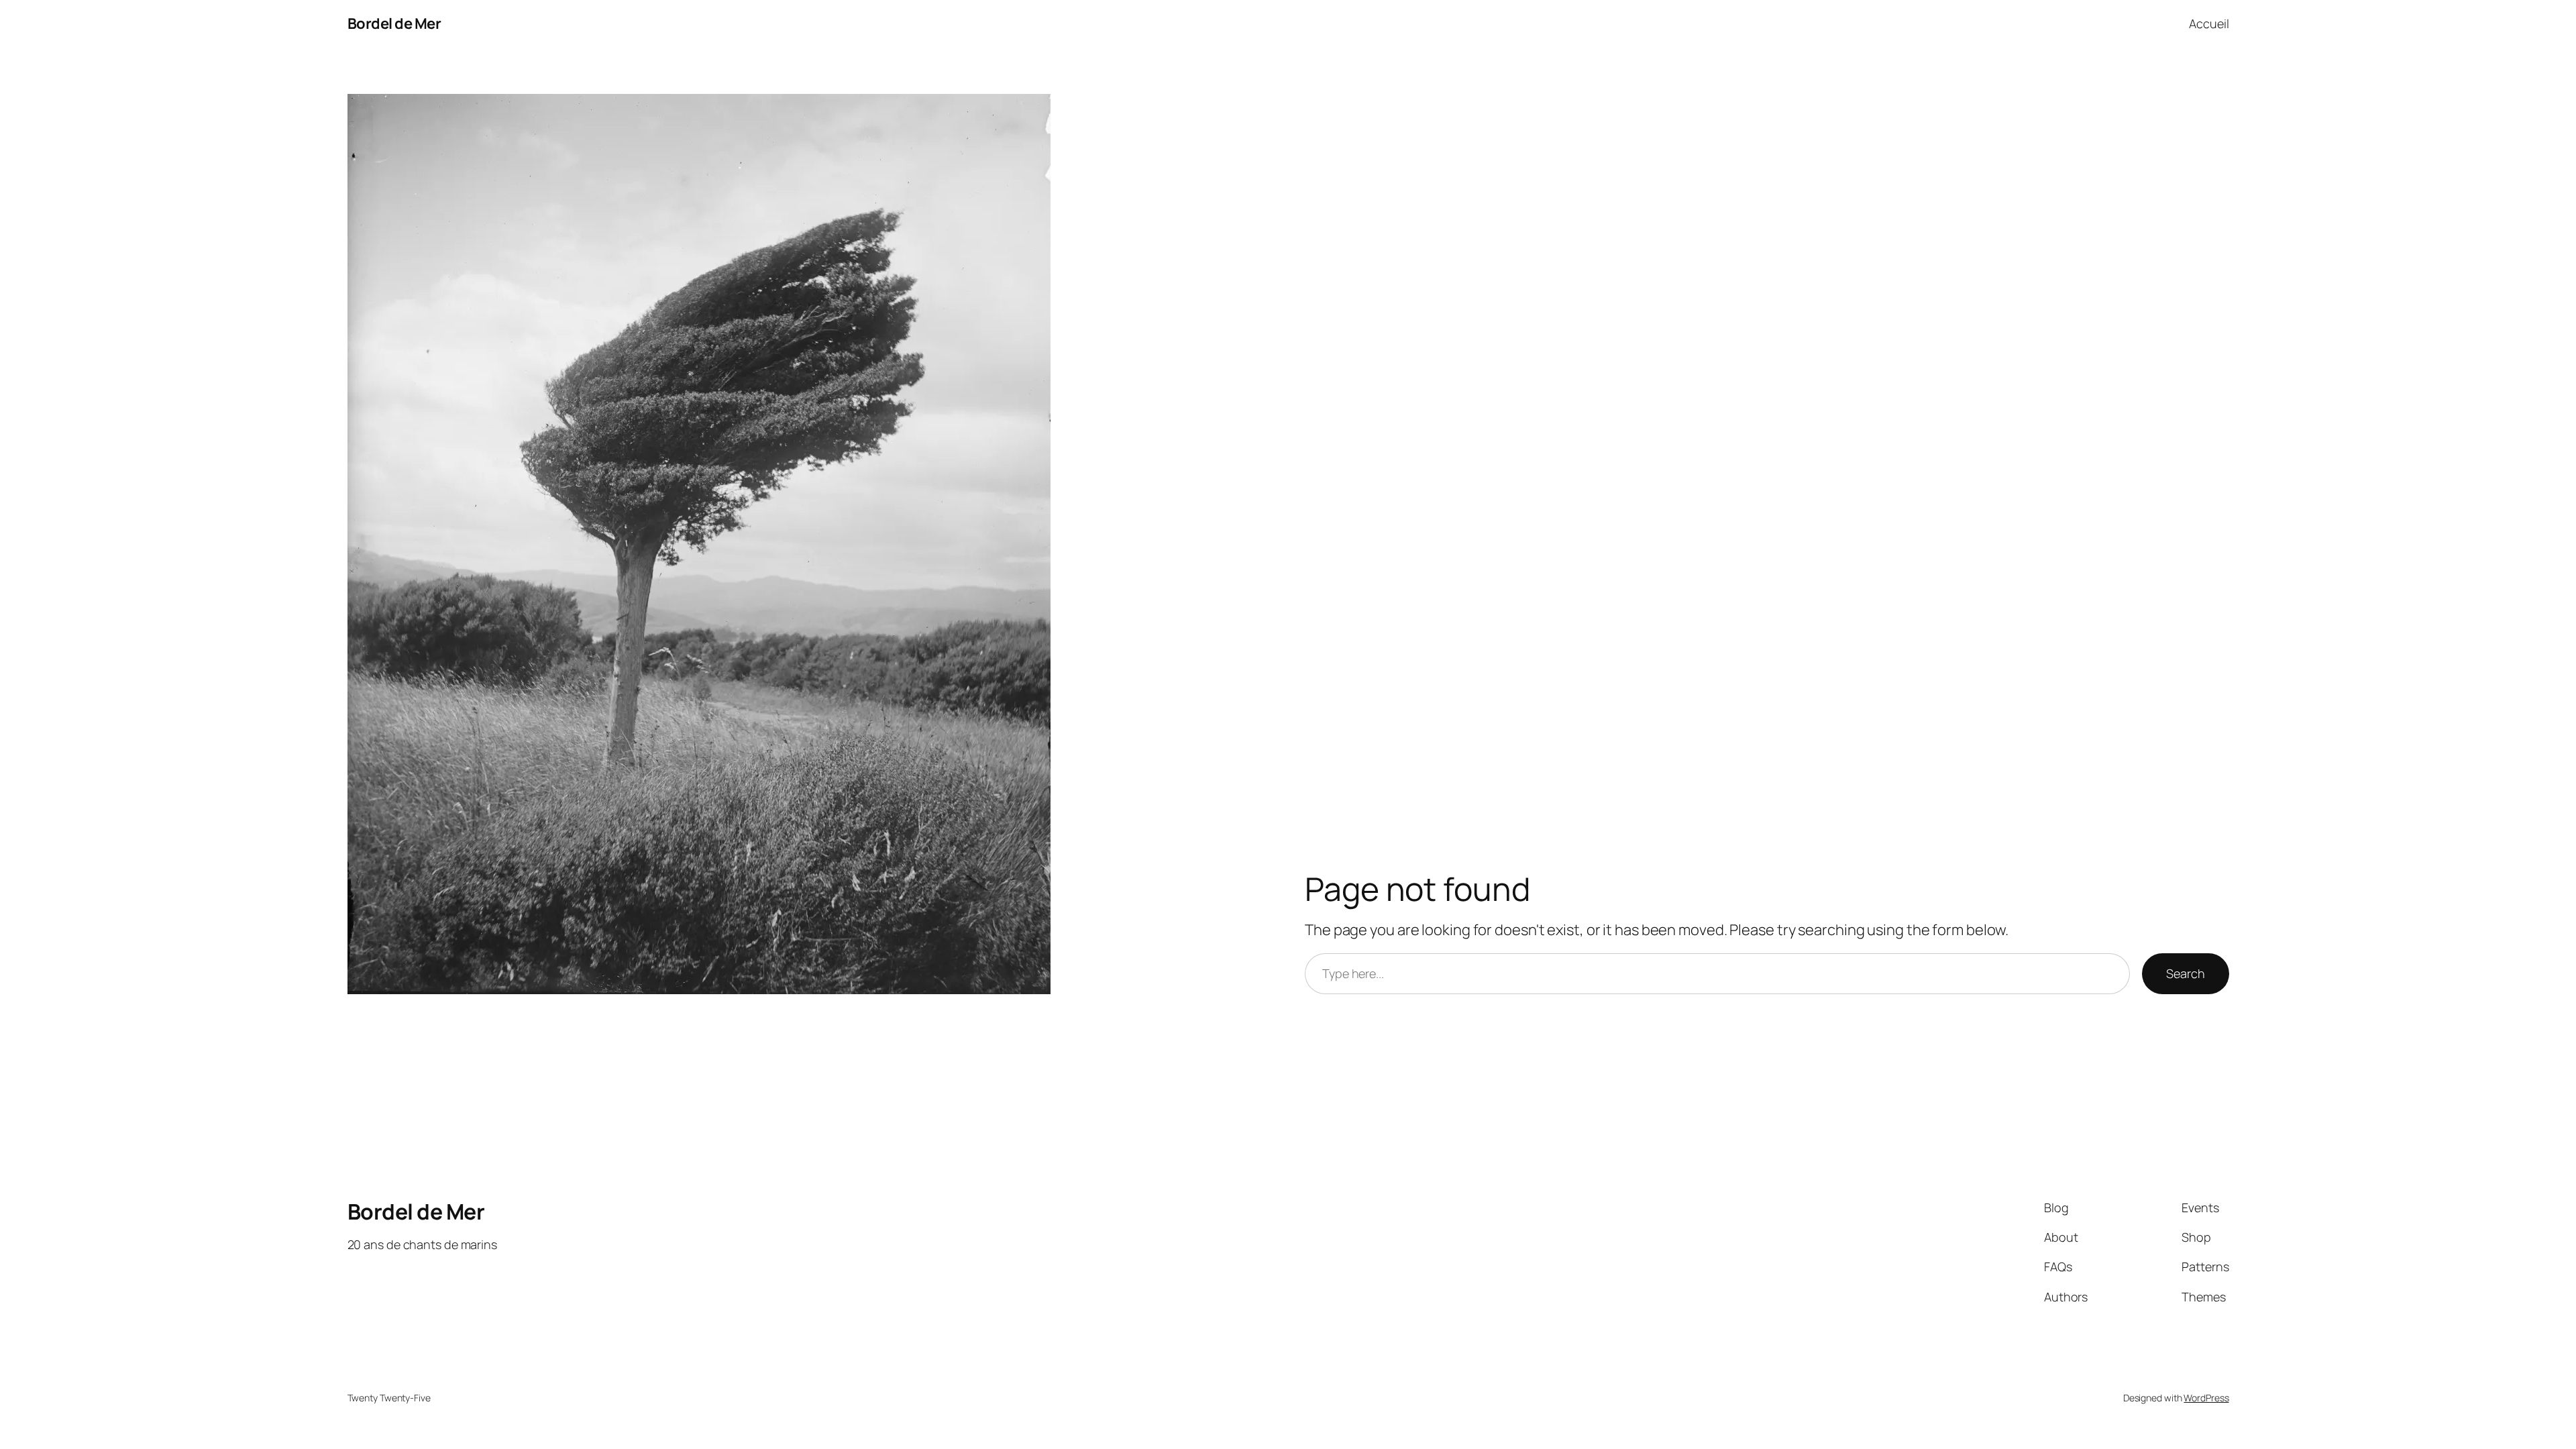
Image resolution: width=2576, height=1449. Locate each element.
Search (2185, 973)
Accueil (2209, 23)
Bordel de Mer (394, 23)
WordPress (2206, 1398)
